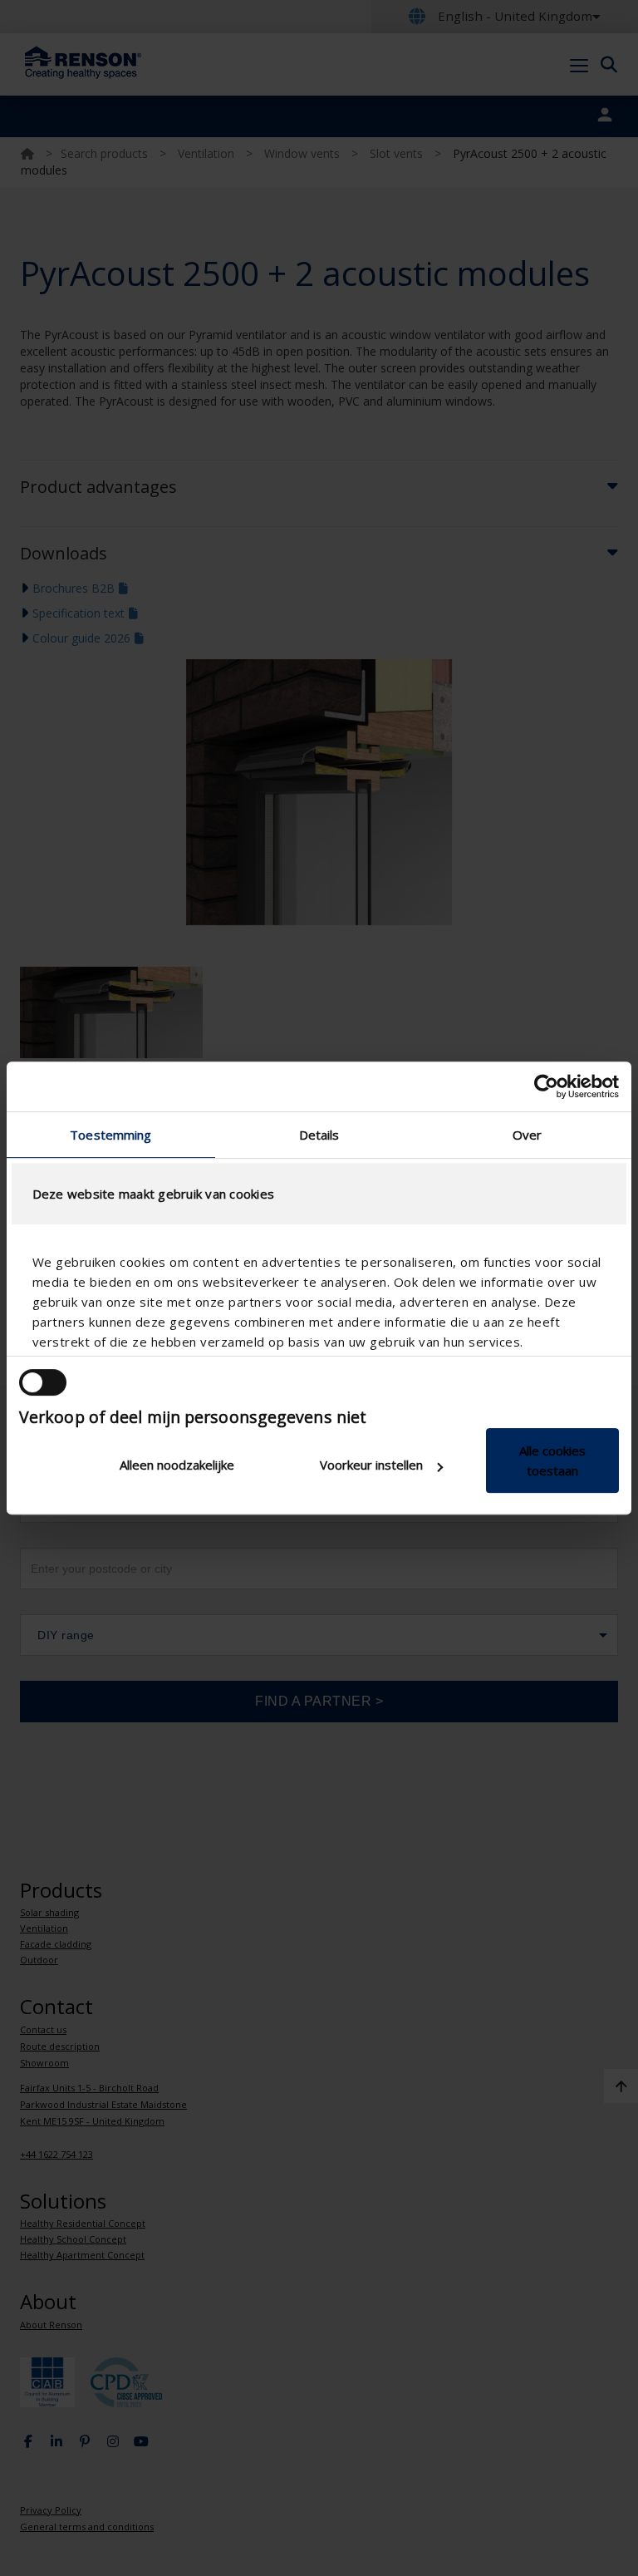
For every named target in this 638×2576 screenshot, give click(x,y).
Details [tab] (319, 1135)
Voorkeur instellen (371, 1465)
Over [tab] (527, 1135)
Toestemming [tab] (110, 1135)
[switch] (43, 1382)
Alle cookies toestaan (552, 1460)
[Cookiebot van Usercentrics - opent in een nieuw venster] (546, 1086)
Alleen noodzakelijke (177, 1465)
